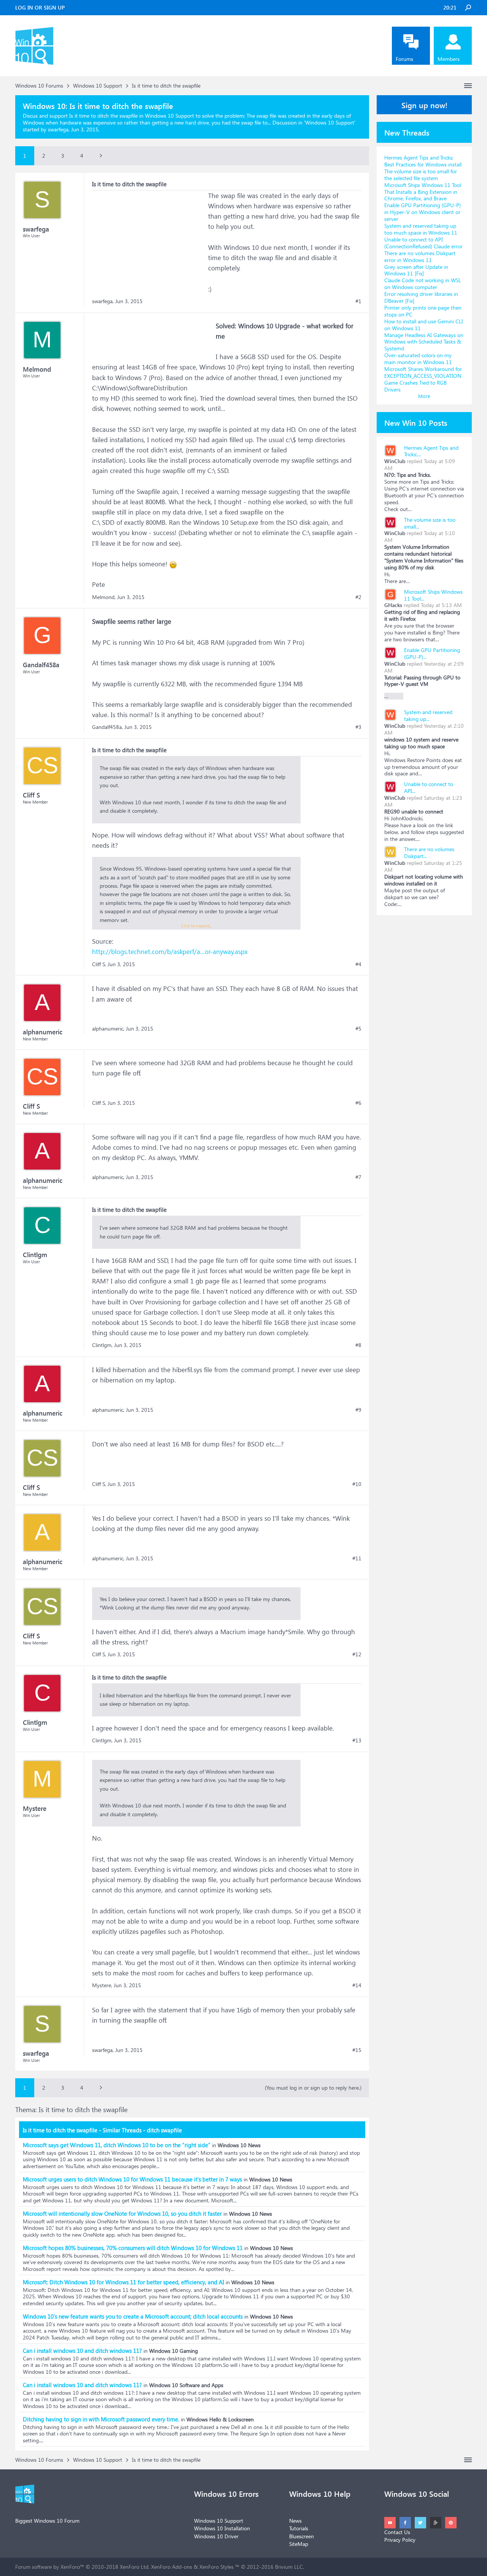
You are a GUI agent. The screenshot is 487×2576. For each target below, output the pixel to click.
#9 (358, 1410)
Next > (101, 156)
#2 (358, 597)
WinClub (395, 461)
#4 (358, 964)
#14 (357, 1985)
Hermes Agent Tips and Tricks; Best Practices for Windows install (423, 161)
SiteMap (299, 2544)
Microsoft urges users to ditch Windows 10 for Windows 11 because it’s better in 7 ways (132, 2179)
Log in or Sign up (40, 7)
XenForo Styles (216, 2567)
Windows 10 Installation (222, 2528)
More (424, 396)
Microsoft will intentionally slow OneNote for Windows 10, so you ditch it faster (122, 2213)
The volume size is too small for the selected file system (421, 175)
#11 (357, 1558)
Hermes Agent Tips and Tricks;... (431, 451)
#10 (357, 1484)
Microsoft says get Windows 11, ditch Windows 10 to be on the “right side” (117, 2145)
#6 (358, 1103)
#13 (357, 1740)
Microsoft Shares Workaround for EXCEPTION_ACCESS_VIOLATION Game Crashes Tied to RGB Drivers (423, 379)
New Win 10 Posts (416, 422)
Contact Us (397, 2532)
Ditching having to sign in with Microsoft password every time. (101, 2419)
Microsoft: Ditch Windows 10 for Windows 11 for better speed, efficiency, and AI (123, 2282)
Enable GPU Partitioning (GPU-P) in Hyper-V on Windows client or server (423, 212)
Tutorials (299, 2528)
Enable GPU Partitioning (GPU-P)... (432, 653)
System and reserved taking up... (428, 715)
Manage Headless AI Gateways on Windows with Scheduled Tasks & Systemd (424, 342)
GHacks (393, 605)
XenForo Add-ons (172, 2567)
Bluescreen (302, 2536)
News (295, 2521)
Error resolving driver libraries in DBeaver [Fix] (421, 297)
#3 (358, 727)
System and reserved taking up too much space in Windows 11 (421, 229)
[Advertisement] (149, 238)
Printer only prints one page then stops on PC (423, 311)
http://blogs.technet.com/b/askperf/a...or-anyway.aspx (170, 952)
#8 (358, 1345)
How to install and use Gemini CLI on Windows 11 (424, 325)
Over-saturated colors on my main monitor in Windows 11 (418, 359)
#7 (358, 1177)
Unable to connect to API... (429, 787)
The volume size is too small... (430, 523)
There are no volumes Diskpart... (429, 853)
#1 (358, 301)
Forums (404, 59)
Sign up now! (424, 105)
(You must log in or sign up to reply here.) (313, 2088)
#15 (357, 2050)
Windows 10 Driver (216, 2536)
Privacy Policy (400, 2540)
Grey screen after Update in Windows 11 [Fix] (416, 270)
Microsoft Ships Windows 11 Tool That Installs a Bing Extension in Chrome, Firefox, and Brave (423, 192)
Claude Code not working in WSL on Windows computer (423, 284)
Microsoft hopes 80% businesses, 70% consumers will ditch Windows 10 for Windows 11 (133, 2248)
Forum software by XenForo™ (82, 2567)
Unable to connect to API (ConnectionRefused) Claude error (423, 243)
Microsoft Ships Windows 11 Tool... (433, 595)
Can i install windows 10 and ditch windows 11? (82, 2351)
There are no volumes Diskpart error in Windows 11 (420, 256)
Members (449, 59)
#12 (357, 1654)
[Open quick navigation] (468, 86)
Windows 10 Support (330, 122)
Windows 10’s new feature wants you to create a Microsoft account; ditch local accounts (133, 2316)
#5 (358, 1029)
